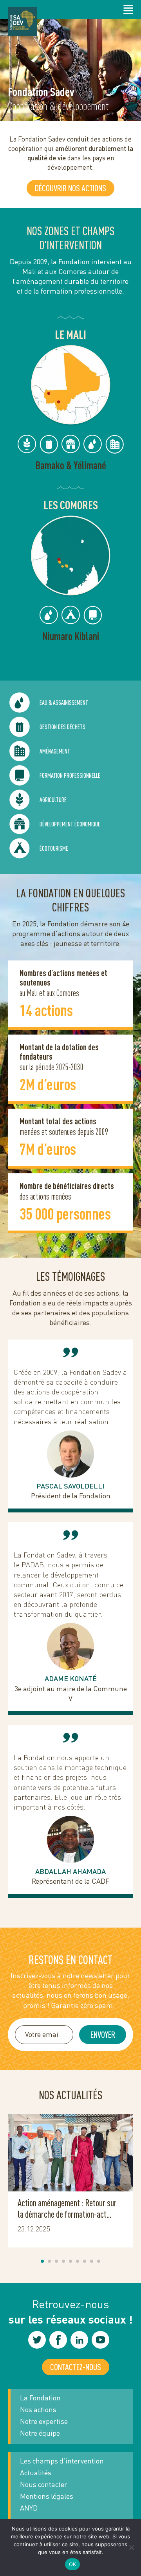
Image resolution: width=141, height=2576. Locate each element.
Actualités (36, 2473)
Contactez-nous (76, 2367)
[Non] (131, 2547)
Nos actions (38, 2409)
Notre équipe (40, 2433)
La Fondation (40, 2398)
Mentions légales (47, 2496)
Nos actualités (70, 2095)
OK (73, 2564)
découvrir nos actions (70, 188)
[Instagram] (37, 2340)
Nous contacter (44, 2484)
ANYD (29, 2508)
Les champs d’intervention (62, 2461)
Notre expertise (44, 2421)
